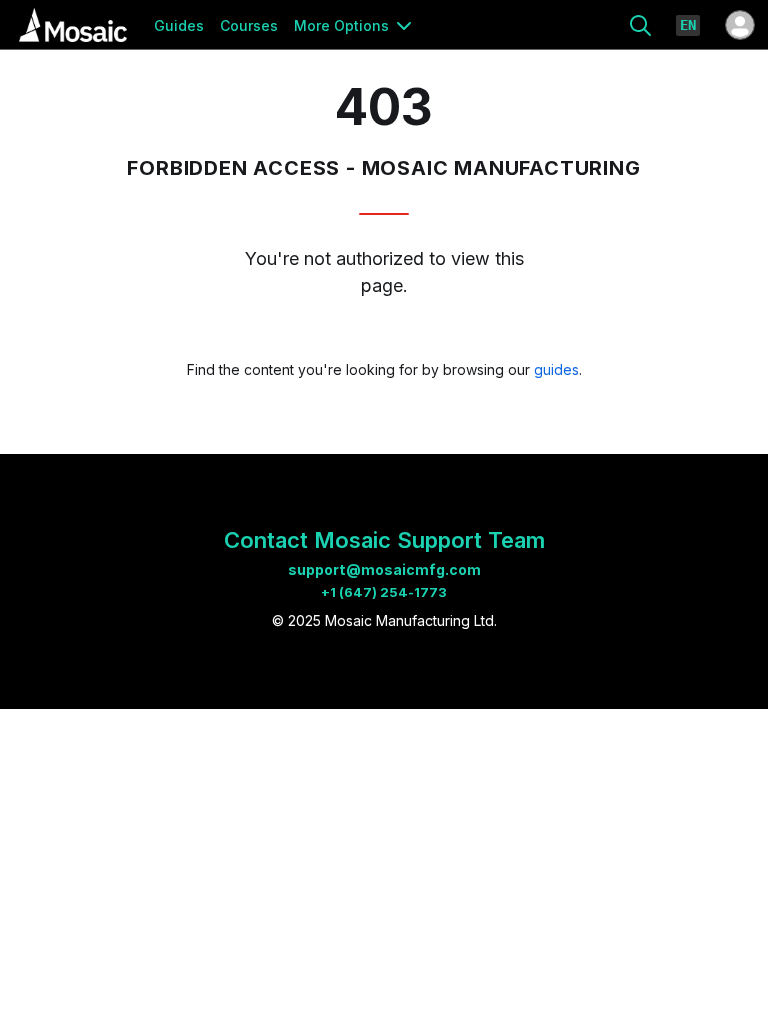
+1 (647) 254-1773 (384, 592)
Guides (179, 25)
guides (556, 369)
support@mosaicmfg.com (384, 569)
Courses (249, 25)
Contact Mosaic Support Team (384, 540)
